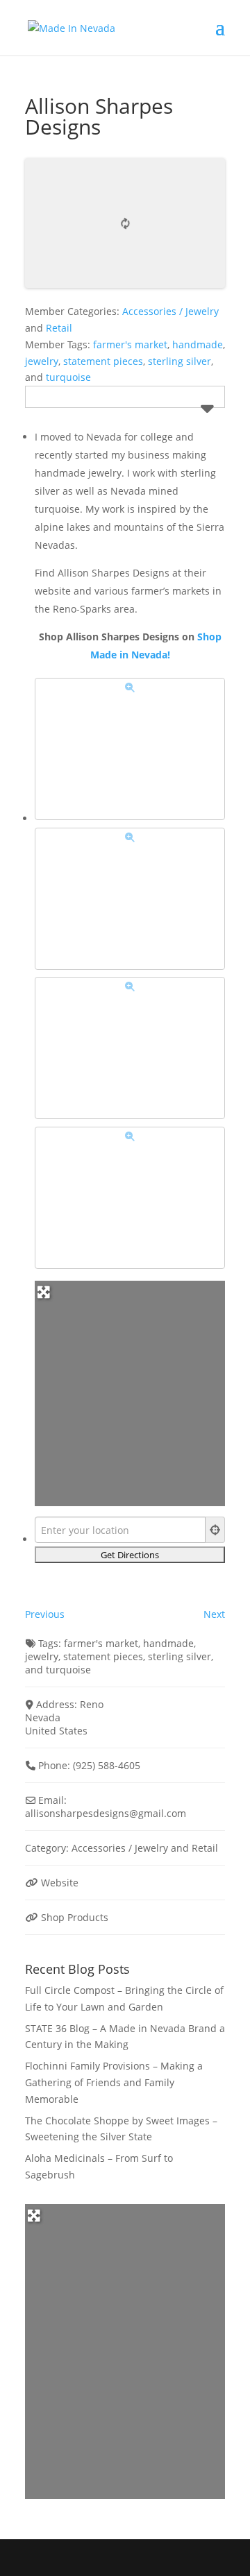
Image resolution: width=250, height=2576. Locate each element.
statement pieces (103, 361)
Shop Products (75, 1917)
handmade (198, 344)
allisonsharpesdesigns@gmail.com (106, 1813)
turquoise (68, 377)
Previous (45, 1614)
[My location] (215, 1530)
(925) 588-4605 (107, 1765)
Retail (59, 328)
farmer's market (130, 344)
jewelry (42, 361)
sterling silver (180, 361)
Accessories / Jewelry (170, 311)
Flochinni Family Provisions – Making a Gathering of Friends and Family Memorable (114, 2082)
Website (60, 1883)
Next (214, 1614)
